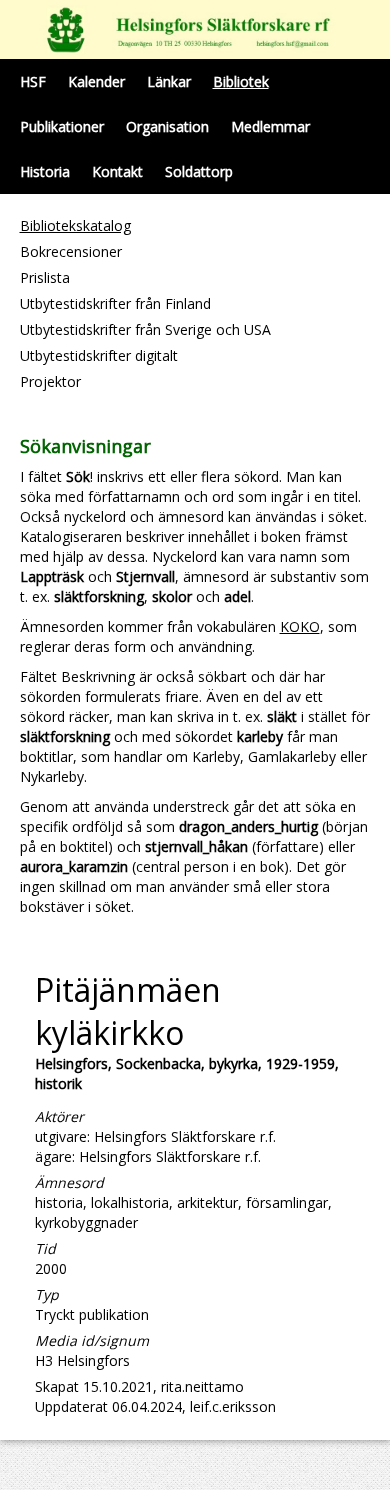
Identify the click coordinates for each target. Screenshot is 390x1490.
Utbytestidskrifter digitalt (99, 355)
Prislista (45, 277)
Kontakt (117, 171)
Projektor (50, 381)
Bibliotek (241, 81)
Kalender (96, 81)
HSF (33, 81)
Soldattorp (199, 171)
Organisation (167, 126)
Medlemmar (270, 126)
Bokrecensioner (71, 251)
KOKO (300, 626)
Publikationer (62, 126)
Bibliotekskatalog (75, 225)
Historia (45, 171)
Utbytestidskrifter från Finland (115, 303)
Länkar (169, 81)
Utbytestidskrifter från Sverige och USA (145, 329)
